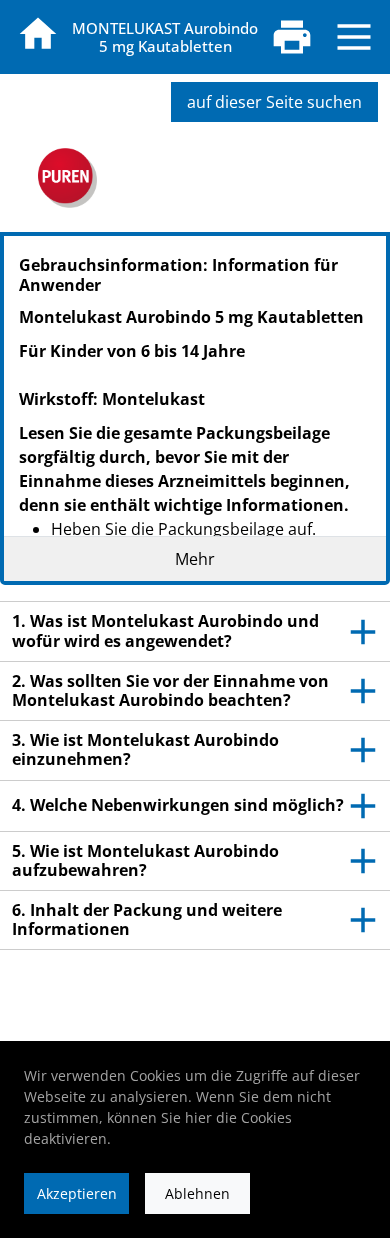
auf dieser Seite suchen (274, 102)
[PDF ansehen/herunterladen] (292, 37)
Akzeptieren (77, 1193)
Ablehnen (197, 1193)
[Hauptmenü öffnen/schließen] (354, 37)
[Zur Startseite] (38, 34)
